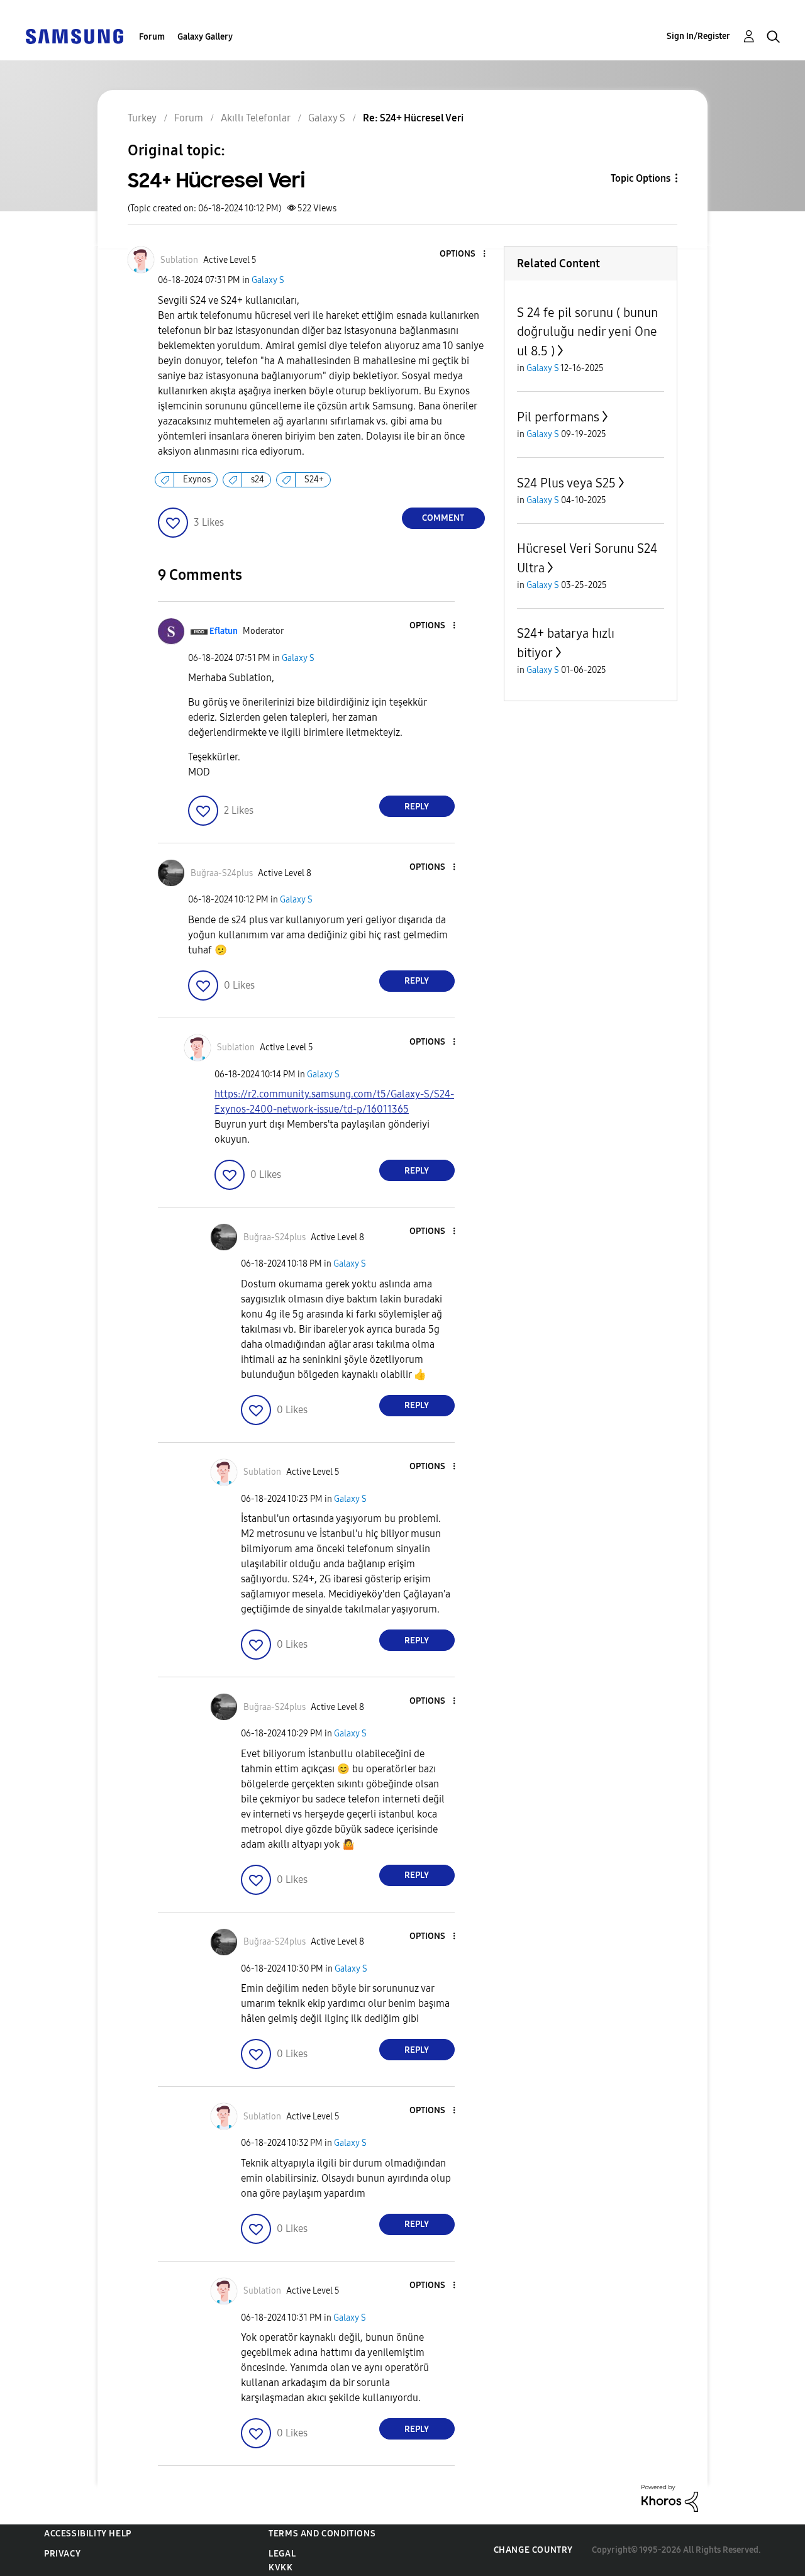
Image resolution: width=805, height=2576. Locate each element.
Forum (152, 37)
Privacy (62, 2554)
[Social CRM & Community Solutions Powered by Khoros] (670, 2498)
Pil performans (558, 417)
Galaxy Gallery (205, 37)
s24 (258, 480)
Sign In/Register (698, 36)
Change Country (533, 2550)
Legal (282, 2554)
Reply (417, 807)
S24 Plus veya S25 (566, 483)
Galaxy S (268, 280)
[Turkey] (74, 36)
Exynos (197, 480)
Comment (443, 518)
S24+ (314, 480)
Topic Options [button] (641, 178)
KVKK (280, 2568)
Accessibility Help (88, 2534)
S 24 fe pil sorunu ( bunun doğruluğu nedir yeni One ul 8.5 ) (587, 332)
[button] (463, 254)
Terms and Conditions (322, 2534)
